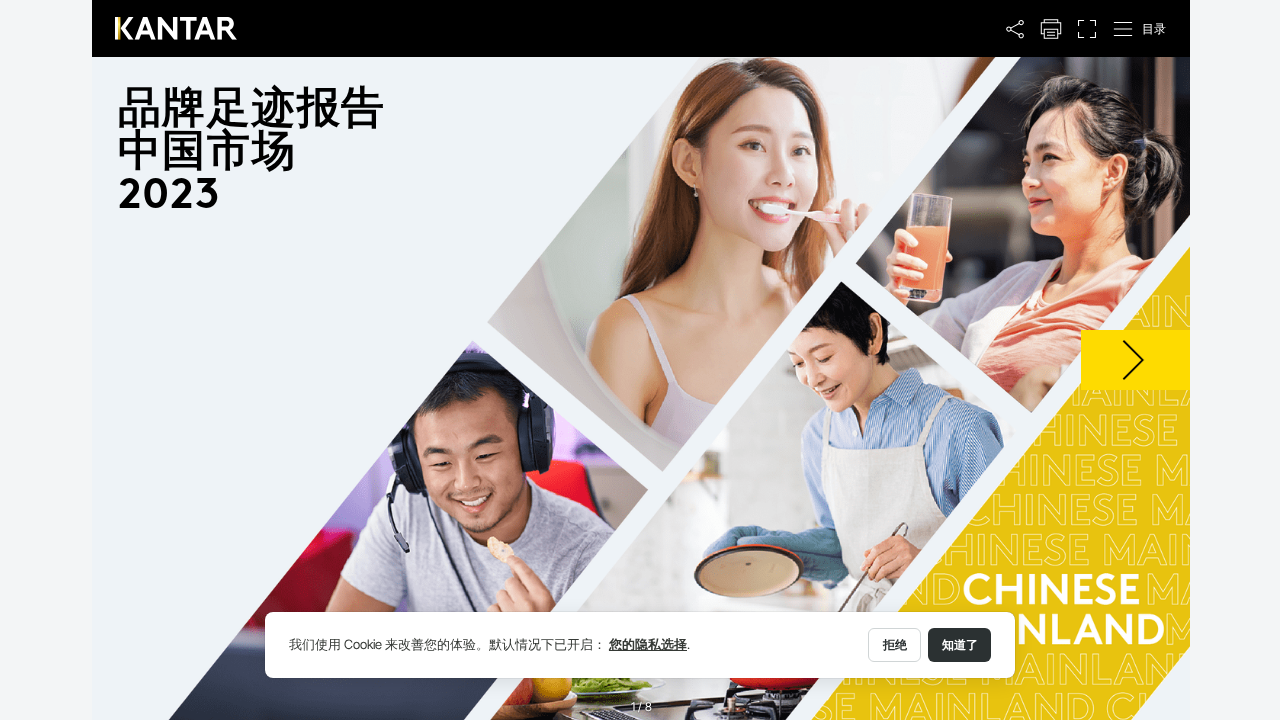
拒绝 (895, 644)
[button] (1015, 29)
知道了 (960, 644)
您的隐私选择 (648, 644)
